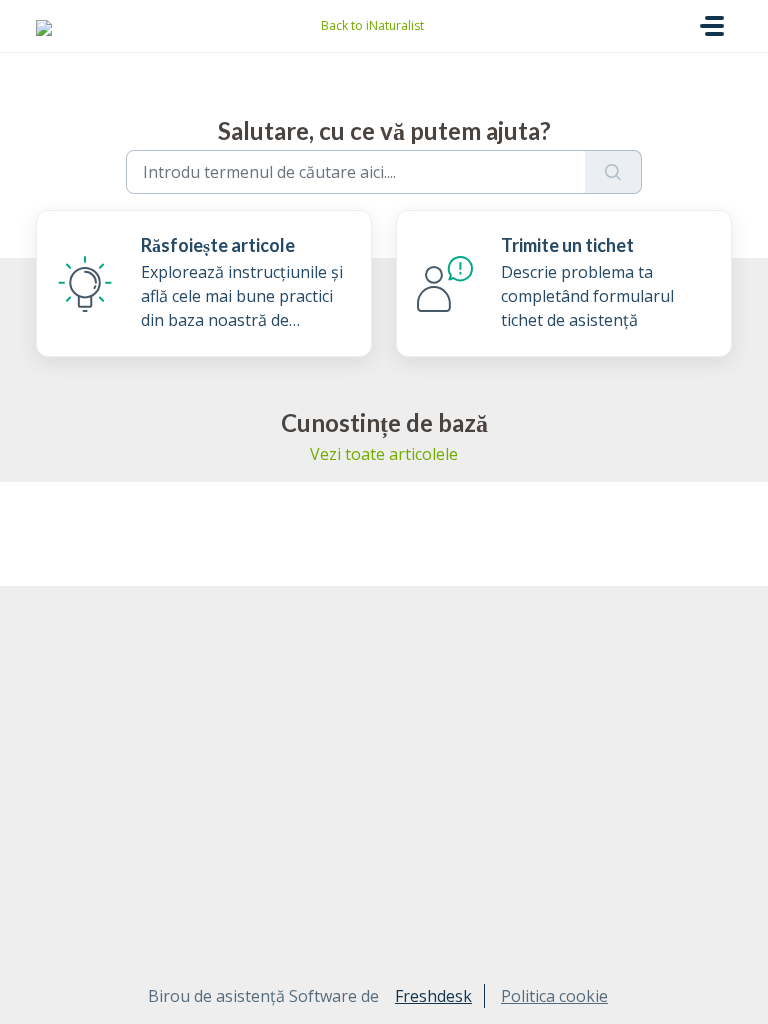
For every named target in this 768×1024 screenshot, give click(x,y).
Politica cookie (554, 996)
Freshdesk (433, 996)
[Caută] (613, 172)
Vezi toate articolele (384, 454)
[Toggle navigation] (712, 26)
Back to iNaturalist (372, 25)
